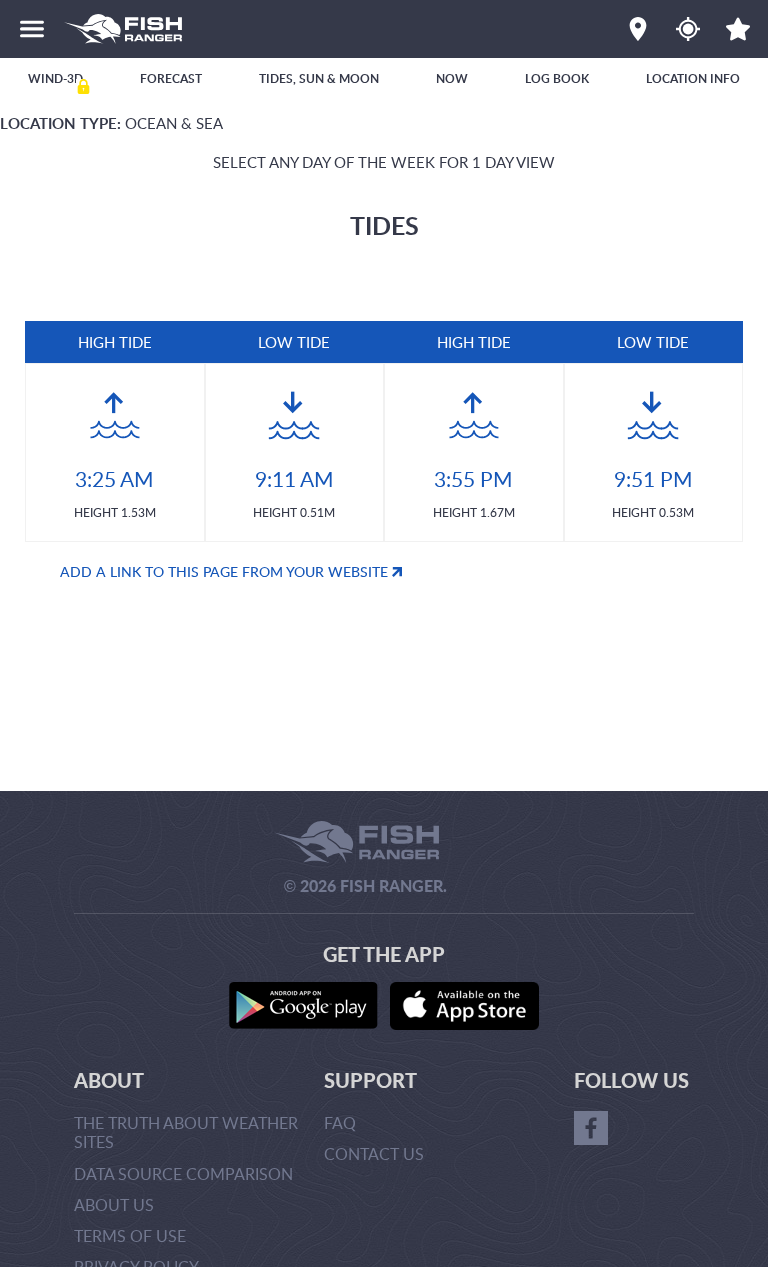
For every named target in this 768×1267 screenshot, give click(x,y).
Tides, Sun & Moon (319, 78)
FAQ (340, 1123)
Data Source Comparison (183, 1174)
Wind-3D (55, 78)
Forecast (171, 78)
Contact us (374, 1154)
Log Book (557, 78)
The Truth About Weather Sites (186, 1132)
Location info (693, 78)
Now (452, 78)
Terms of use (130, 1236)
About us (114, 1205)
